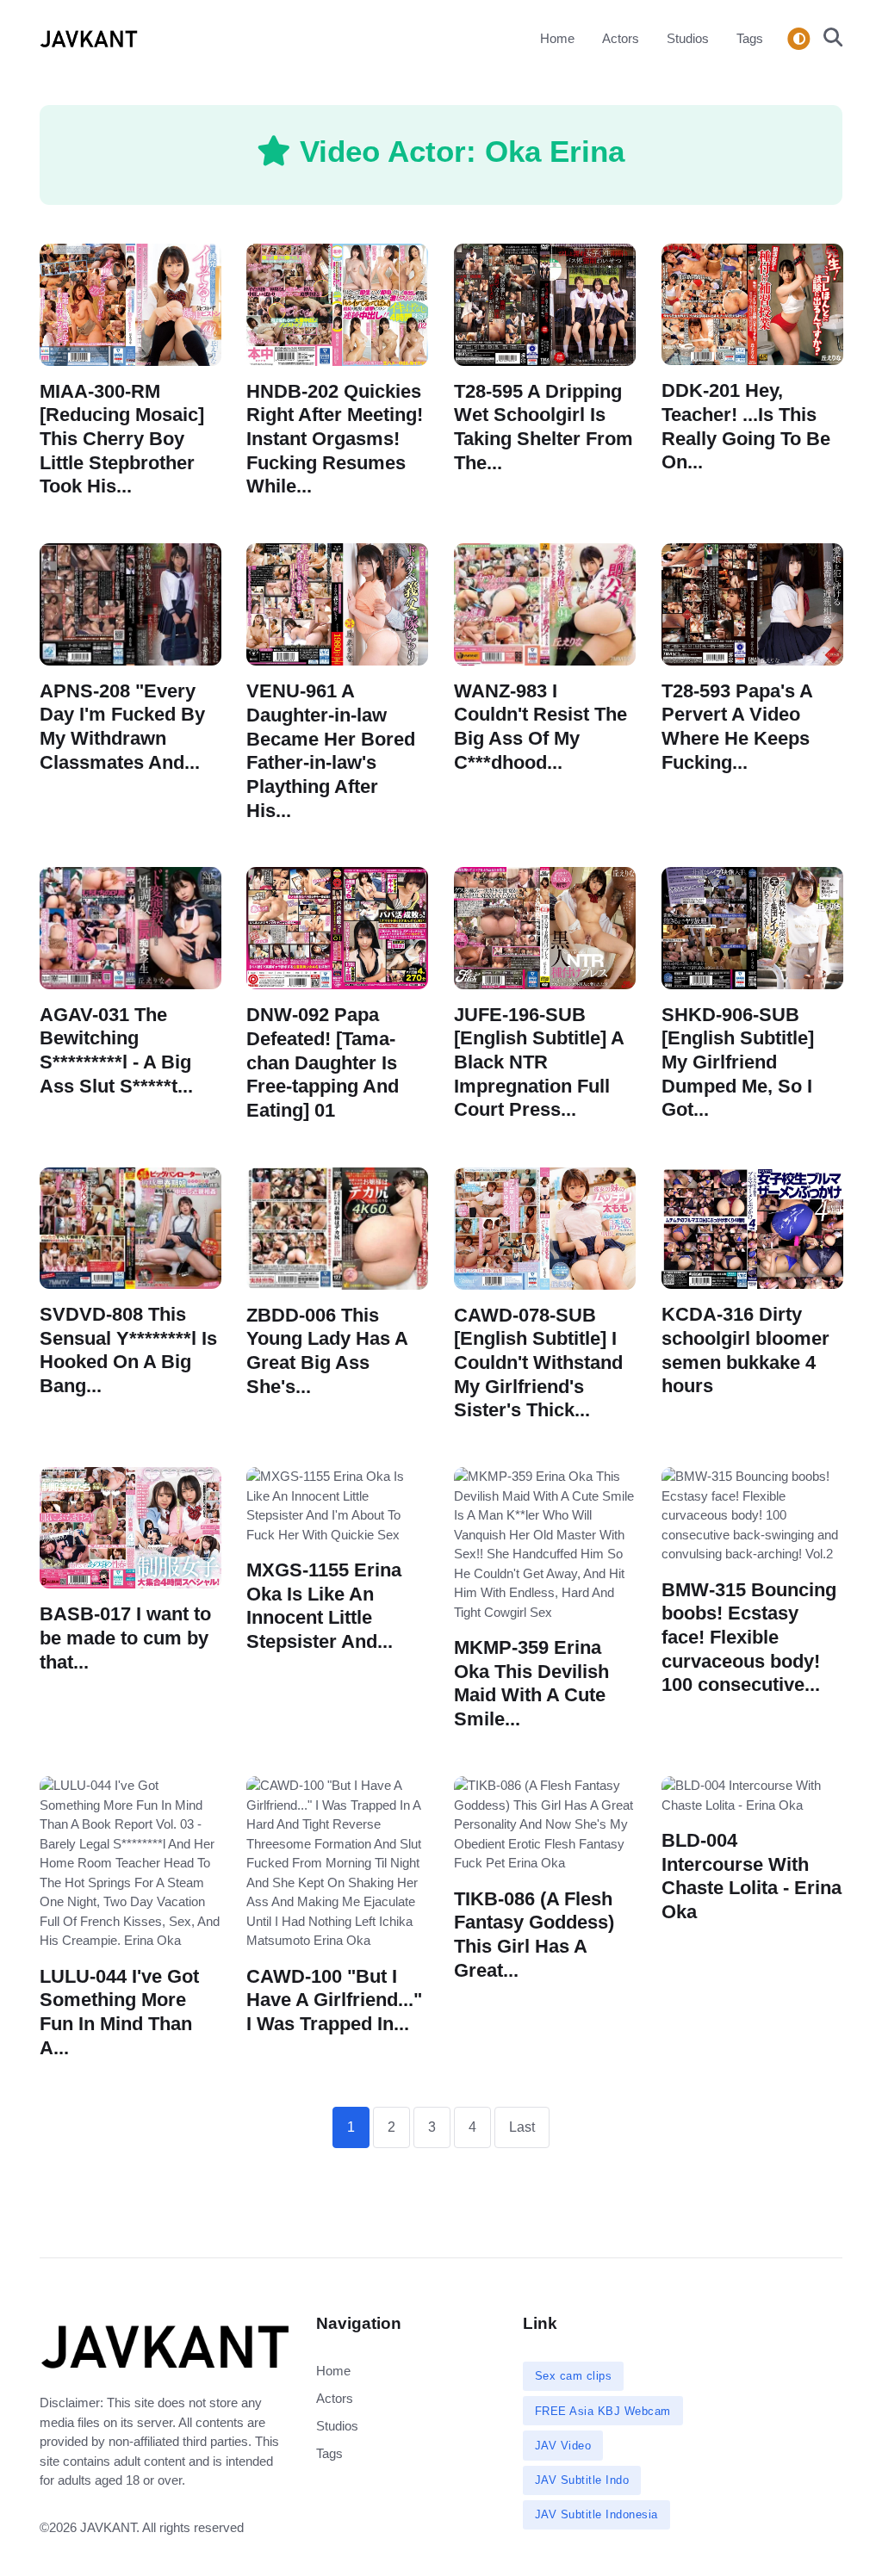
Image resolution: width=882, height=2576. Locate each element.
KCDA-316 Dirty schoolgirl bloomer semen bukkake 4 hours (745, 1350)
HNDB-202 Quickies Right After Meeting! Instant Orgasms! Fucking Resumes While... (335, 438)
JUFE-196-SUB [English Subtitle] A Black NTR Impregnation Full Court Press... (539, 1062)
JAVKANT (108, 2527)
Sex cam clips (574, 2376)
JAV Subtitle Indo (582, 2480)
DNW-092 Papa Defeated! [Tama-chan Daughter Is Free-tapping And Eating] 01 (323, 1063)
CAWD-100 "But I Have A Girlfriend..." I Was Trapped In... (334, 1999)
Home (557, 38)
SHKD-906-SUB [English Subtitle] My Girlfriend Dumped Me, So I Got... (738, 1062)
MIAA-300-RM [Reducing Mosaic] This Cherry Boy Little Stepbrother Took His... (122, 438)
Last (522, 2127)
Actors (621, 38)
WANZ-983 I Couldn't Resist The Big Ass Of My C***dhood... (540, 727)
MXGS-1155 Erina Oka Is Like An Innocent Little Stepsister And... (324, 1606)
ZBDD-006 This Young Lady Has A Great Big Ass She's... (327, 1351)
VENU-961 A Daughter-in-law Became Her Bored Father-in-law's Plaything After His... (331, 751)
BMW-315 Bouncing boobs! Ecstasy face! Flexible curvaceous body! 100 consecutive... (749, 1638)
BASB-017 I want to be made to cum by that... (125, 1638)
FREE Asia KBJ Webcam (603, 2411)
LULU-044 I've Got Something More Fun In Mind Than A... (119, 2011)
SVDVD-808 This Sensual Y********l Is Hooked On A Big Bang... (128, 1350)
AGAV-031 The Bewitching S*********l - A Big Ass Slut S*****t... (116, 1050)
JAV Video (563, 2446)
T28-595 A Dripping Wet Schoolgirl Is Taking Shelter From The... (543, 426)
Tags (750, 38)
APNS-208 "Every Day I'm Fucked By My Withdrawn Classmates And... (122, 727)
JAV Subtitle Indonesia (596, 2514)
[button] (828, 39)
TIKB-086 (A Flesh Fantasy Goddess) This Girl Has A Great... (534, 1934)
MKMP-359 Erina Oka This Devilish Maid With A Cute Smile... (531, 1683)
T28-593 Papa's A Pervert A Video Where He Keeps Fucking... (737, 727)
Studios (688, 38)
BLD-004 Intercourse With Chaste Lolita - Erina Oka (752, 1876)
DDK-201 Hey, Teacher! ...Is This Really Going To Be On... (746, 426)
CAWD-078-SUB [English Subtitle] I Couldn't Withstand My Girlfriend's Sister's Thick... (538, 1363)
